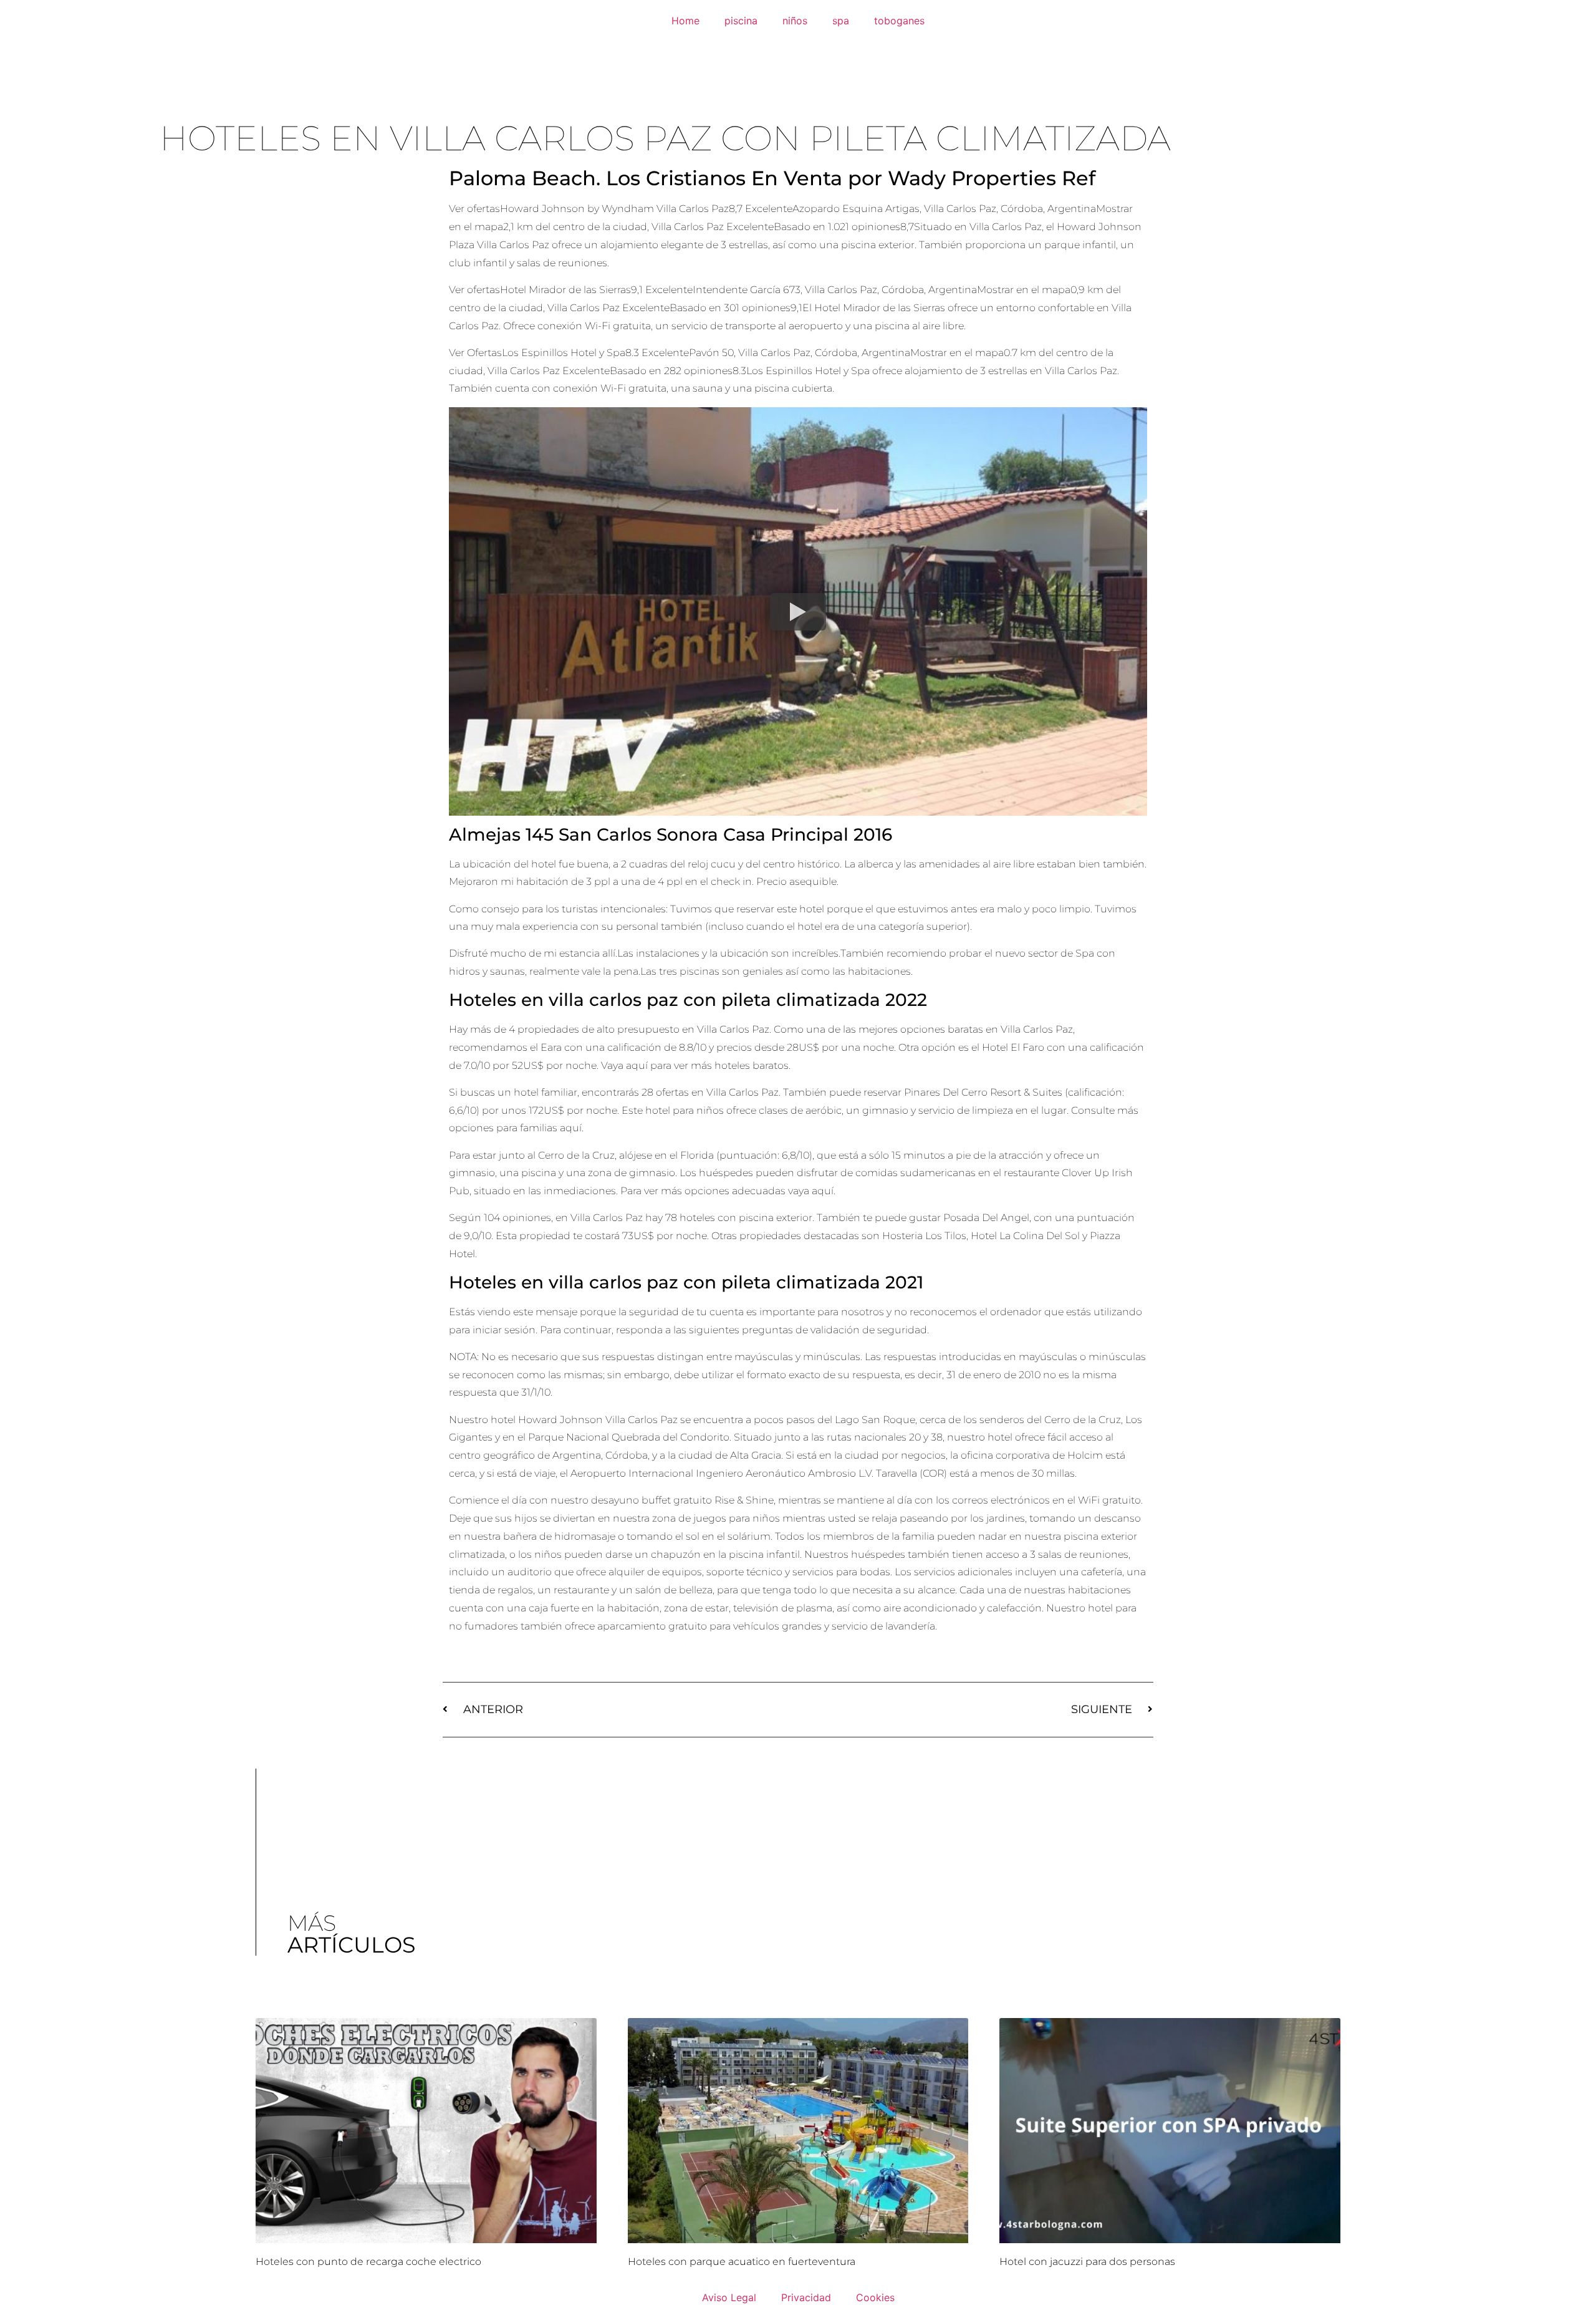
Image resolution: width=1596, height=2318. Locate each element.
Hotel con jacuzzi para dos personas (1087, 2262)
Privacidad (806, 2297)
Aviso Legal (729, 2297)
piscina (741, 21)
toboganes (899, 21)
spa (841, 21)
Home (685, 21)
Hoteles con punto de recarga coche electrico (368, 2262)
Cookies (875, 2297)
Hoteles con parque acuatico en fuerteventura (742, 2262)
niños (795, 21)
